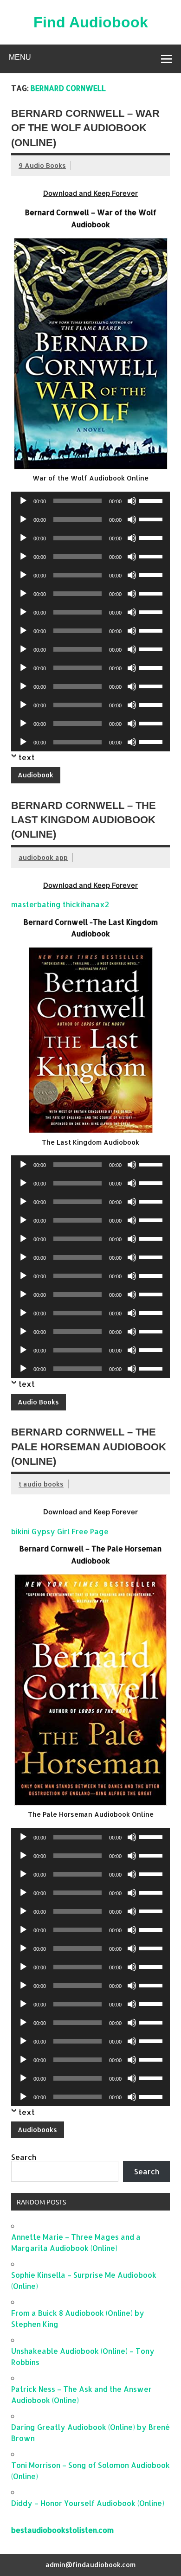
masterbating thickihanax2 (60, 904)
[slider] (152, 500)
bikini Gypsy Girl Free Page (60, 1531)
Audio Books (38, 1402)
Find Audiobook (91, 22)
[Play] (23, 501)
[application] (90, 501)
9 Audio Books (42, 165)
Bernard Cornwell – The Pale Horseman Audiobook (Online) (89, 1447)
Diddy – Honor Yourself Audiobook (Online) (88, 2503)
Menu (20, 57)
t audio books (41, 1484)
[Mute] (132, 501)
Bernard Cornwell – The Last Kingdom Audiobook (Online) (84, 820)
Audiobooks (37, 2130)
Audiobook (36, 775)
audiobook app (43, 857)
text (27, 757)
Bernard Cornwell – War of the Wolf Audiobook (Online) (85, 128)
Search (24, 2157)
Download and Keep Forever (90, 193)
